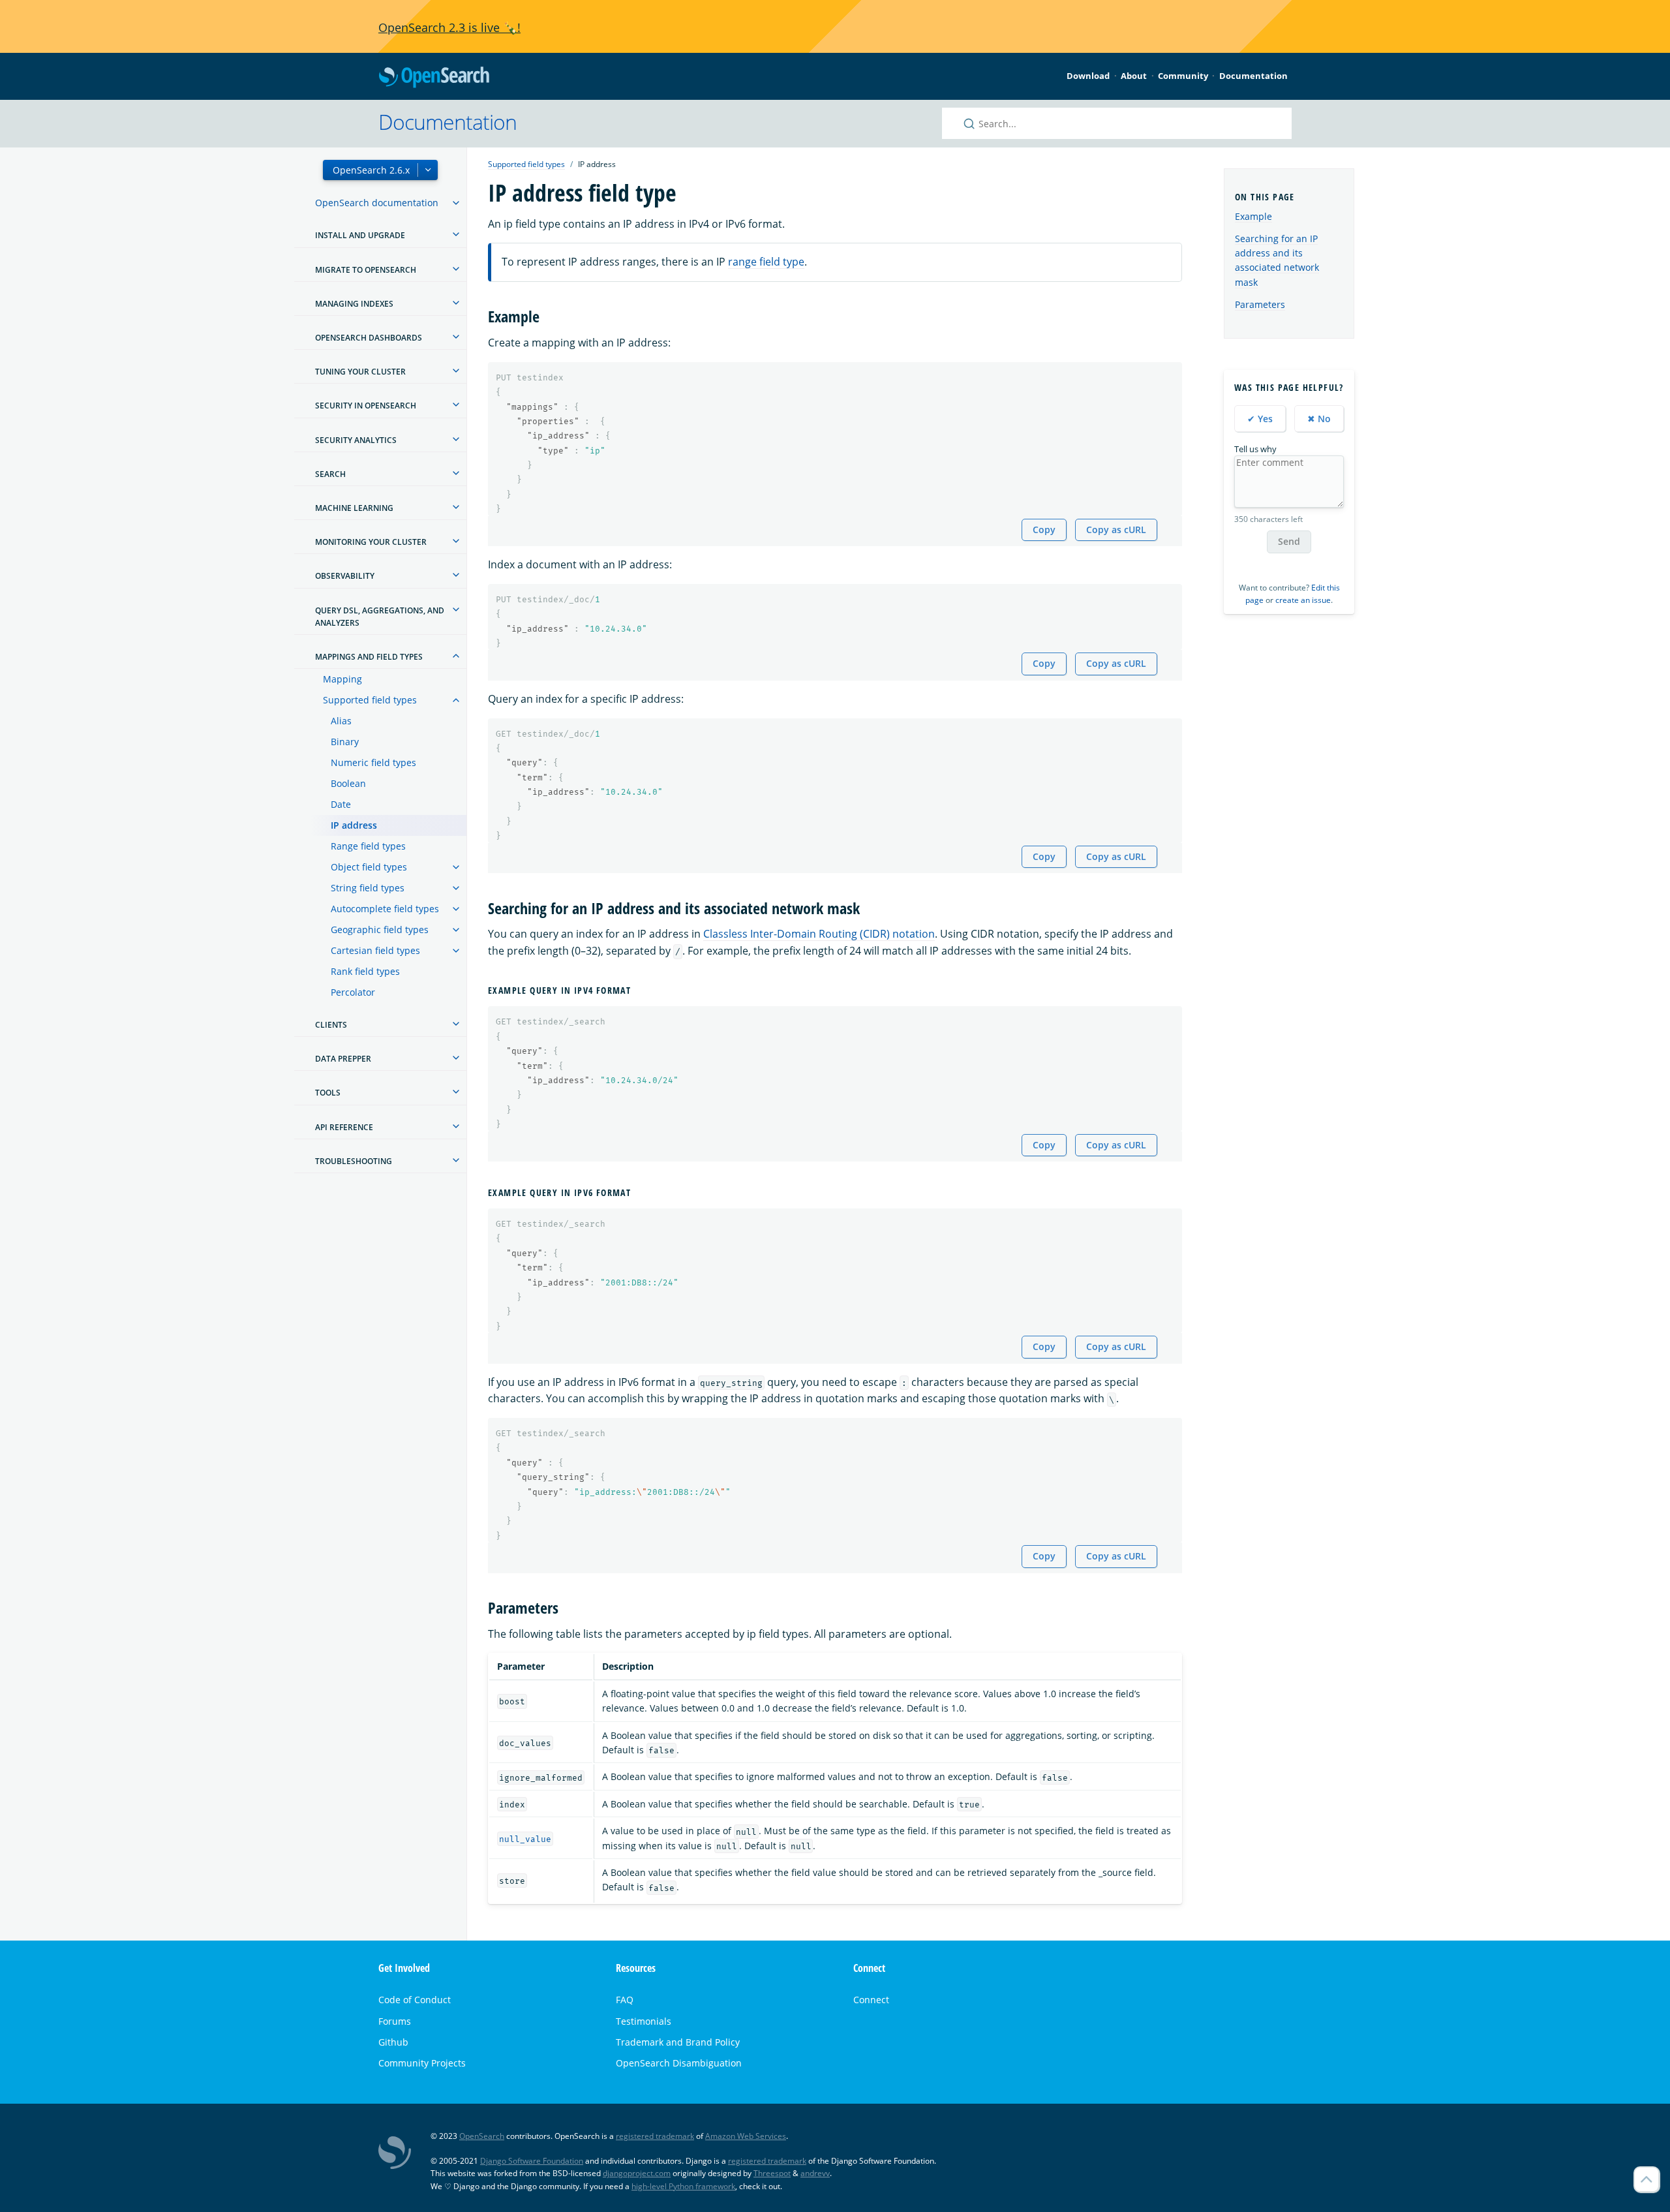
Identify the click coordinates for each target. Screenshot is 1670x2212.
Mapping (342, 679)
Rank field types (365, 971)
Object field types (369, 867)
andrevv (815, 2173)
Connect (871, 2000)
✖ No (1319, 419)
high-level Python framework (683, 2186)
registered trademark (655, 2136)
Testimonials (644, 2021)
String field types (368, 888)
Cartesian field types (375, 950)
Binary (345, 742)
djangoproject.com (637, 2173)
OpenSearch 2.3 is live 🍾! (449, 27)
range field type (766, 262)
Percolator (353, 992)
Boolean (348, 783)
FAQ (625, 2000)
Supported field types (370, 700)
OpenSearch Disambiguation (679, 2063)
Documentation (1253, 76)
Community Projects (422, 2063)
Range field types (368, 846)
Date (341, 804)
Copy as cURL (1116, 530)
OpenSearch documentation (377, 203)
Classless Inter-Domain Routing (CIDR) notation (819, 934)
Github (393, 2042)
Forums (395, 2021)
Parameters (1260, 304)
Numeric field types (373, 762)
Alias (341, 721)
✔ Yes (1260, 419)
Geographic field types (380, 929)
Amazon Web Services (746, 2136)
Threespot (772, 2173)
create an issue (1303, 600)
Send (1289, 541)
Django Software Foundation (532, 2161)
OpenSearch (434, 78)
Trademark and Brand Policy (678, 2042)
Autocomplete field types (385, 909)
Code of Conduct (415, 2000)
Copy (1044, 530)
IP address (354, 825)
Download (1088, 76)
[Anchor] (547, 315)
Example (1253, 216)
